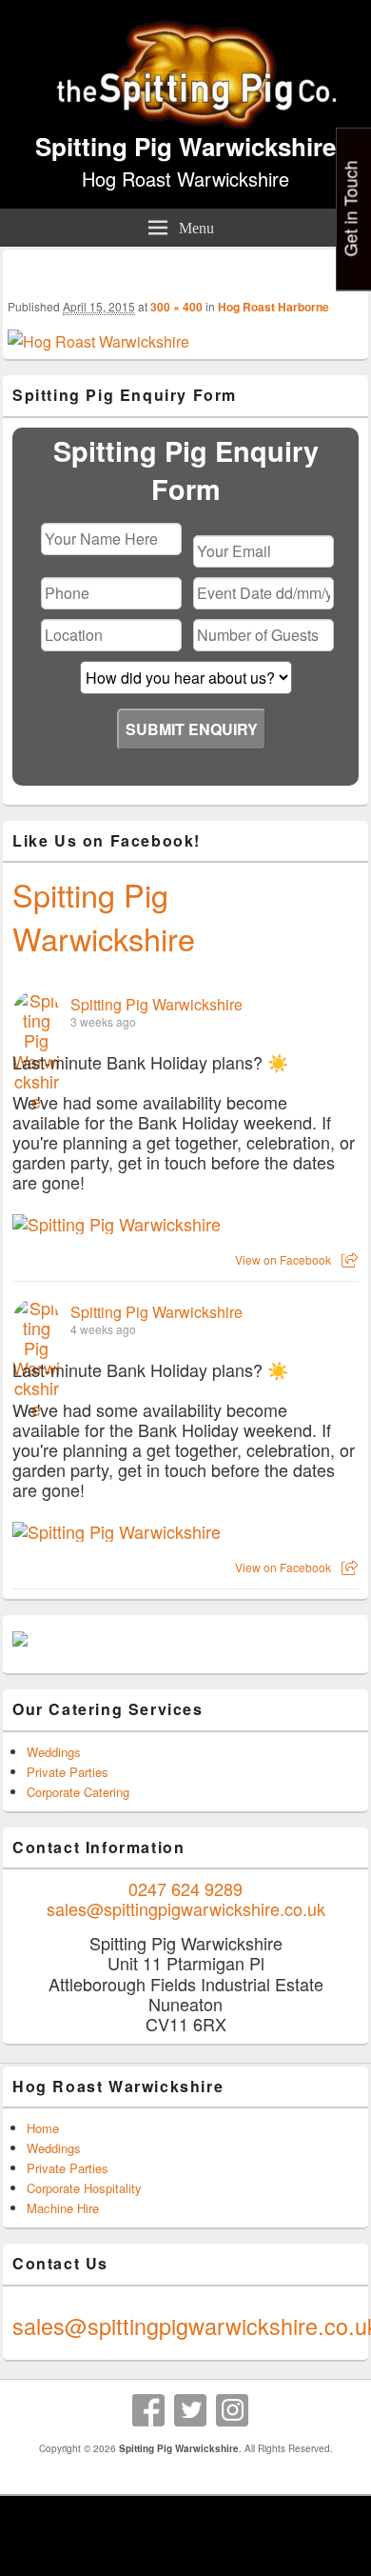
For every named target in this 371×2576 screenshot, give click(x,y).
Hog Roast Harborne (273, 307)
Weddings (54, 1752)
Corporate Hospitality (84, 2188)
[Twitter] (190, 2410)
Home (43, 2128)
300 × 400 (176, 307)
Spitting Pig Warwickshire (185, 146)
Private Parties (68, 1772)
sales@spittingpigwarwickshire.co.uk (186, 1908)
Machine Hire (63, 2208)
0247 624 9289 (185, 1888)
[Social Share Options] (350, 1259)
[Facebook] (148, 2410)
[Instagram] (232, 2410)
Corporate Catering (78, 1792)
